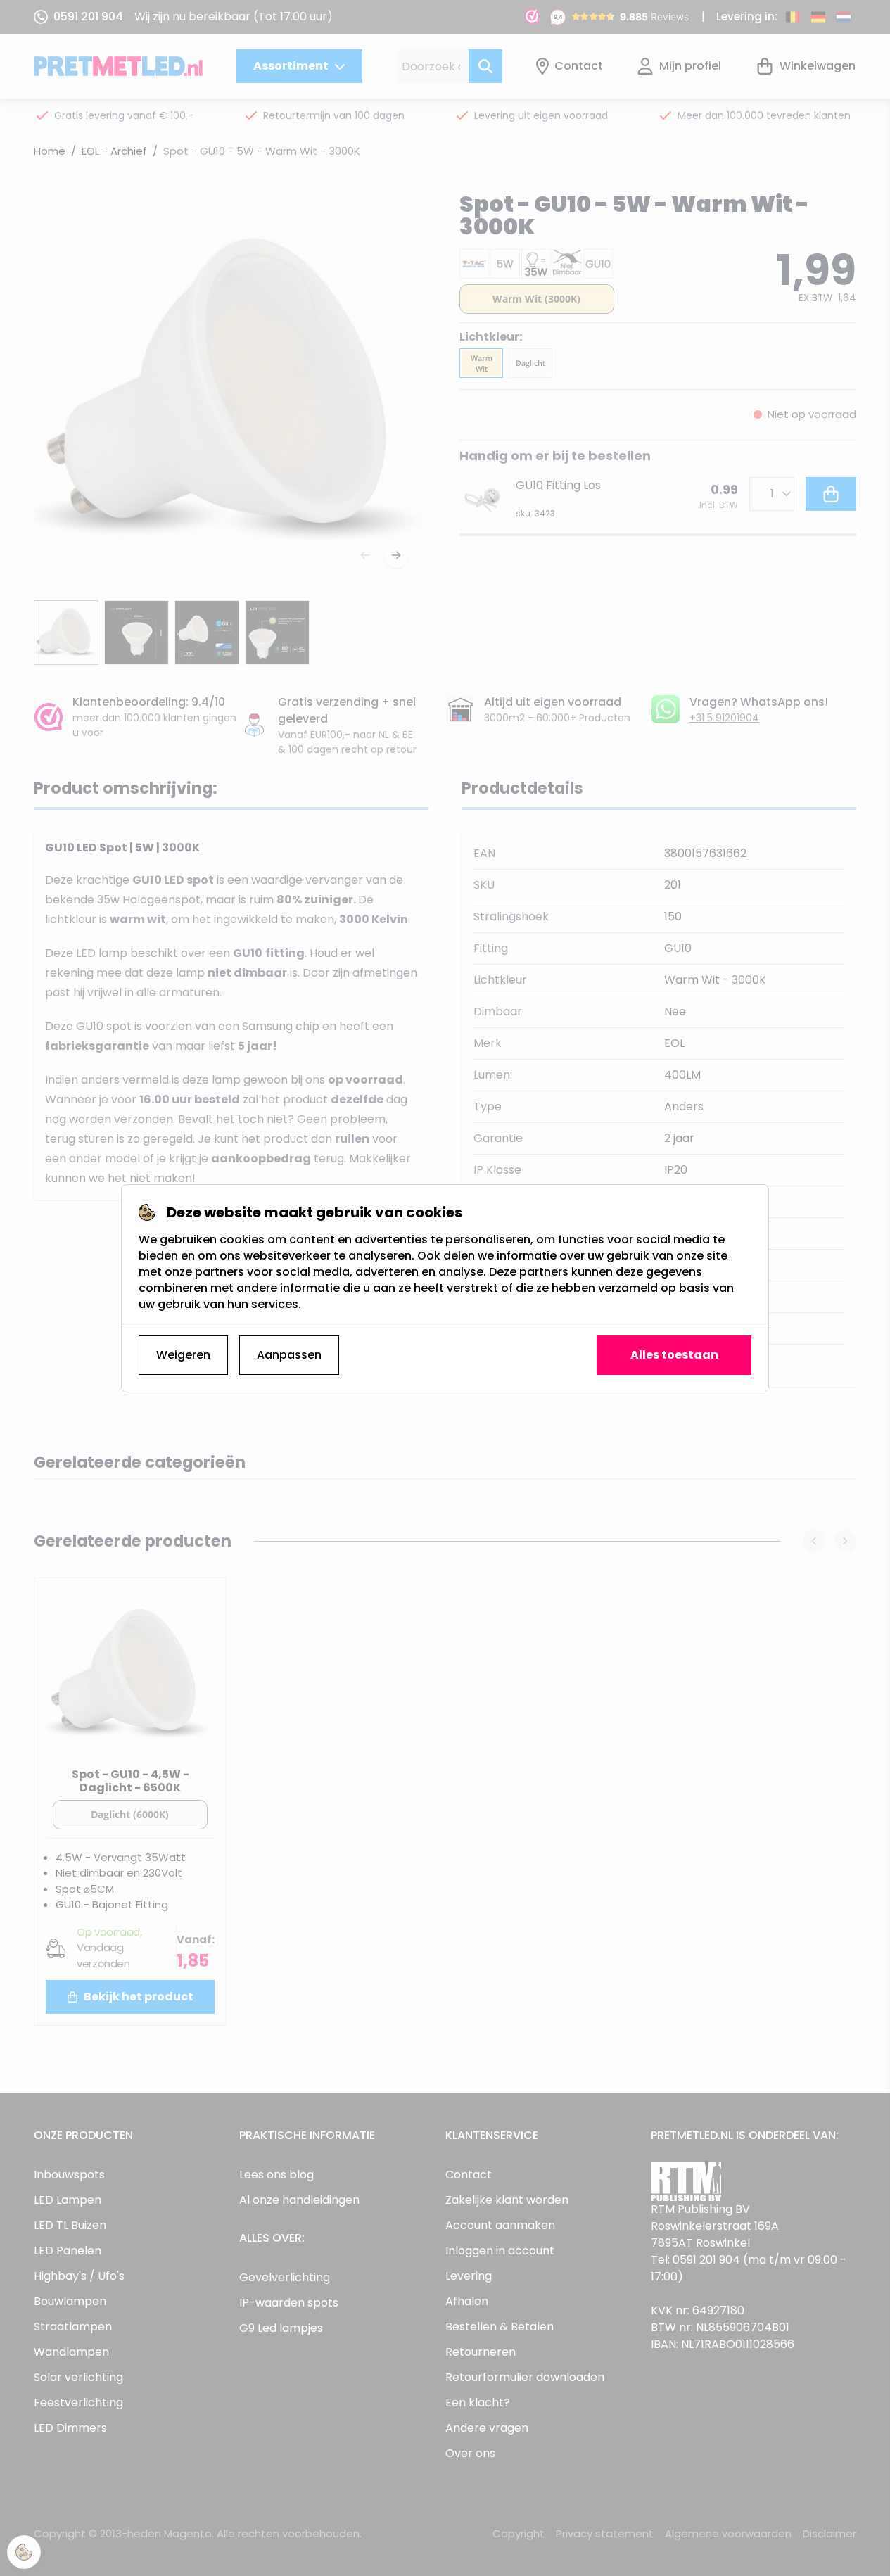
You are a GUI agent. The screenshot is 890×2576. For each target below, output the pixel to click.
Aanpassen (289, 1355)
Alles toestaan (674, 1355)
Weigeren (183, 1355)
